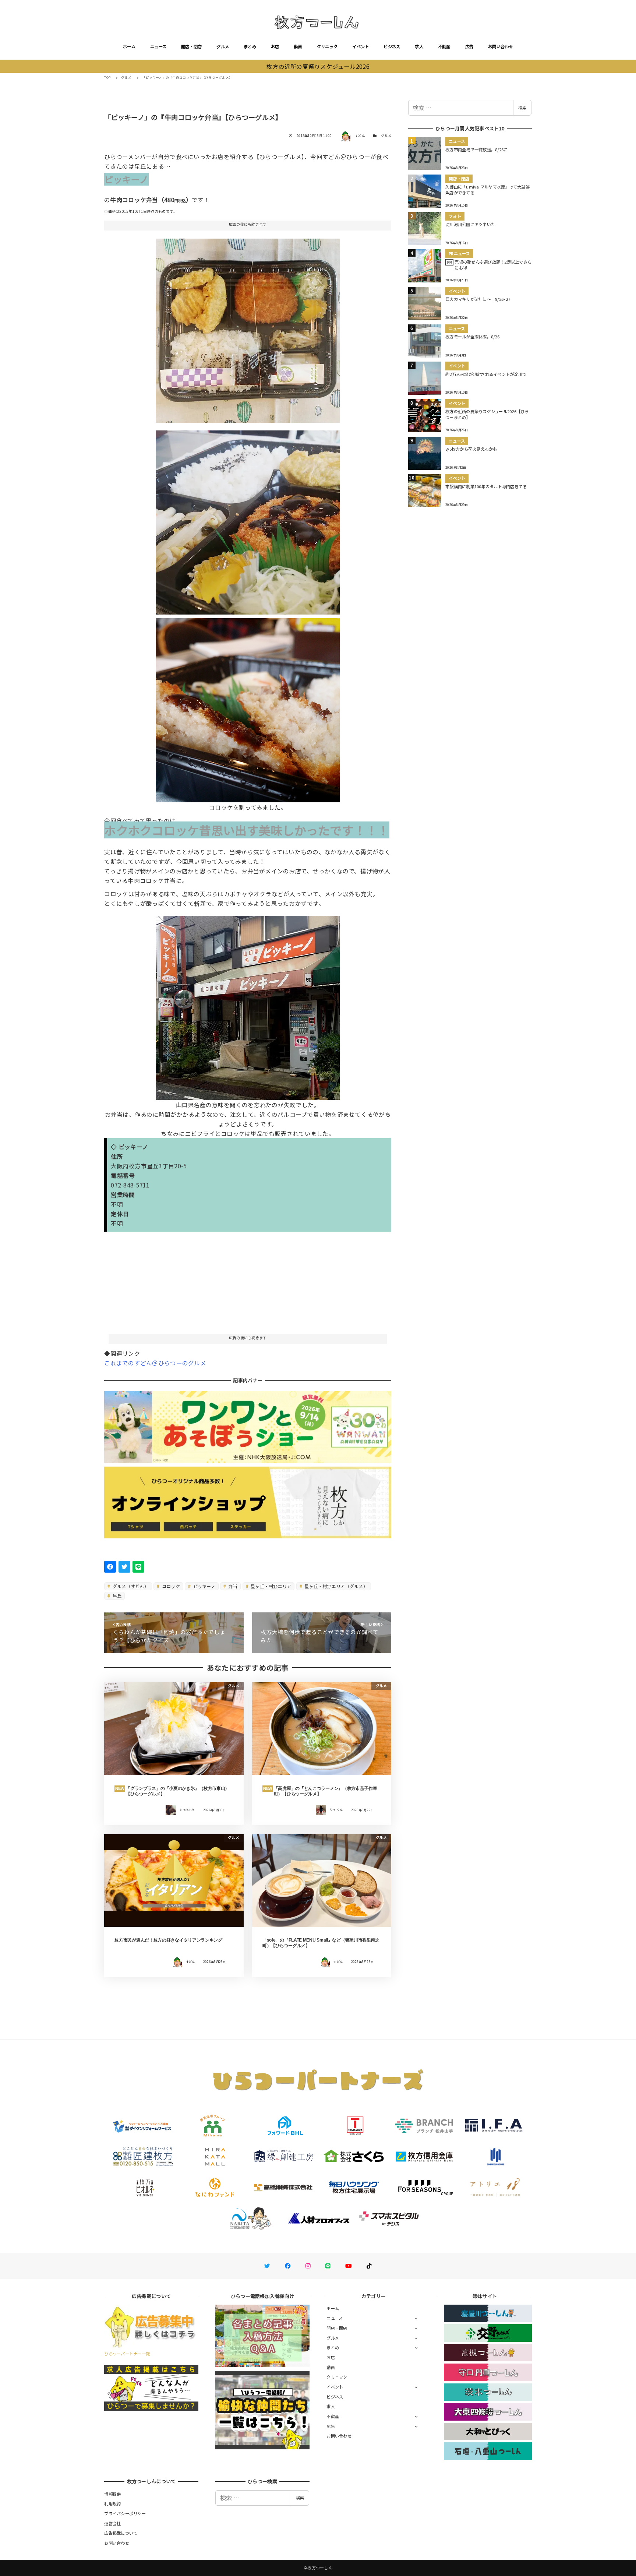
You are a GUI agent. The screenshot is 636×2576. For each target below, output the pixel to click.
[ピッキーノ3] (248, 520)
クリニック (327, 46)
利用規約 (112, 2503)
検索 (522, 108)
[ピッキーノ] (248, 1005)
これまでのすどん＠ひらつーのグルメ (155, 1363)
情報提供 (112, 2494)
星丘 (117, 1596)
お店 (275, 46)
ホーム (129, 46)
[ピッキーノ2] (248, 328)
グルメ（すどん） (130, 1586)
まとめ (250, 46)
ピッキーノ (204, 1586)
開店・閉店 (191, 46)
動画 (298, 46)
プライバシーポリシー (125, 2513)
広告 (469, 46)
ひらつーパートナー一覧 (127, 2354)
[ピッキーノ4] (248, 707)
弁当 (232, 1586)
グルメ (223, 46)
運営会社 (112, 2523)
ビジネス (392, 46)
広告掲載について (121, 2533)
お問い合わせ (501, 46)
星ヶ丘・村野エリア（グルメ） (335, 1586)
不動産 (444, 46)
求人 (419, 46)
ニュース (158, 46)
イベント (361, 46)
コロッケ (170, 1586)
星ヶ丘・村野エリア (271, 1586)
